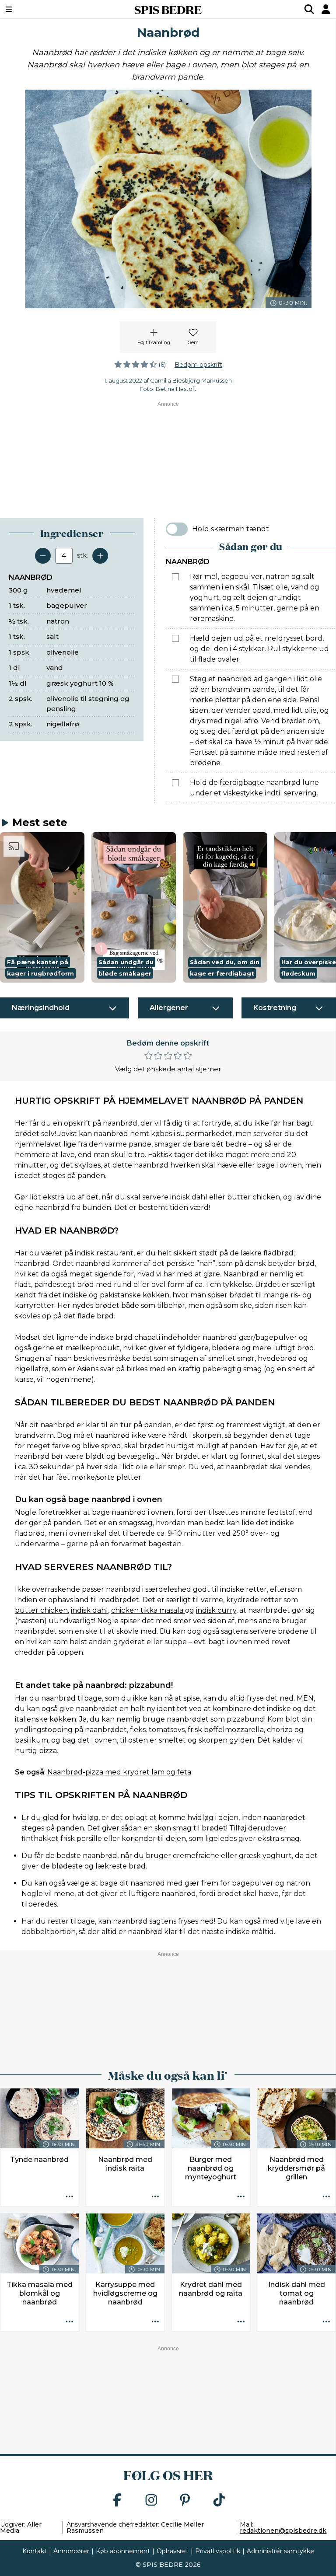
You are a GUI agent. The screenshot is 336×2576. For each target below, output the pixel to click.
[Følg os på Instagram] (151, 2501)
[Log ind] (326, 9)
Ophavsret (173, 2551)
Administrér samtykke (280, 2551)
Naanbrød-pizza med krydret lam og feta (119, 1772)
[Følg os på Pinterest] (185, 2501)
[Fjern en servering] (43, 556)
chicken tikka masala (148, 1610)
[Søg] (309, 9)
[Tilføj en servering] (100, 556)
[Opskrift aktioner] (70, 2197)
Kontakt (35, 2551)
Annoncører (71, 2551)
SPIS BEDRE (168, 9)
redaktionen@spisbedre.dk (283, 2531)
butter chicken (41, 1610)
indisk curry (216, 1610)
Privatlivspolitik (218, 2551)
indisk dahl (89, 1610)
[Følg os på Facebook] (117, 2501)
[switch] (177, 529)
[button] (42, 907)
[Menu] (37, 9)
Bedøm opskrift (198, 365)
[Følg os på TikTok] (219, 2501)
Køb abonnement (123, 2551)
